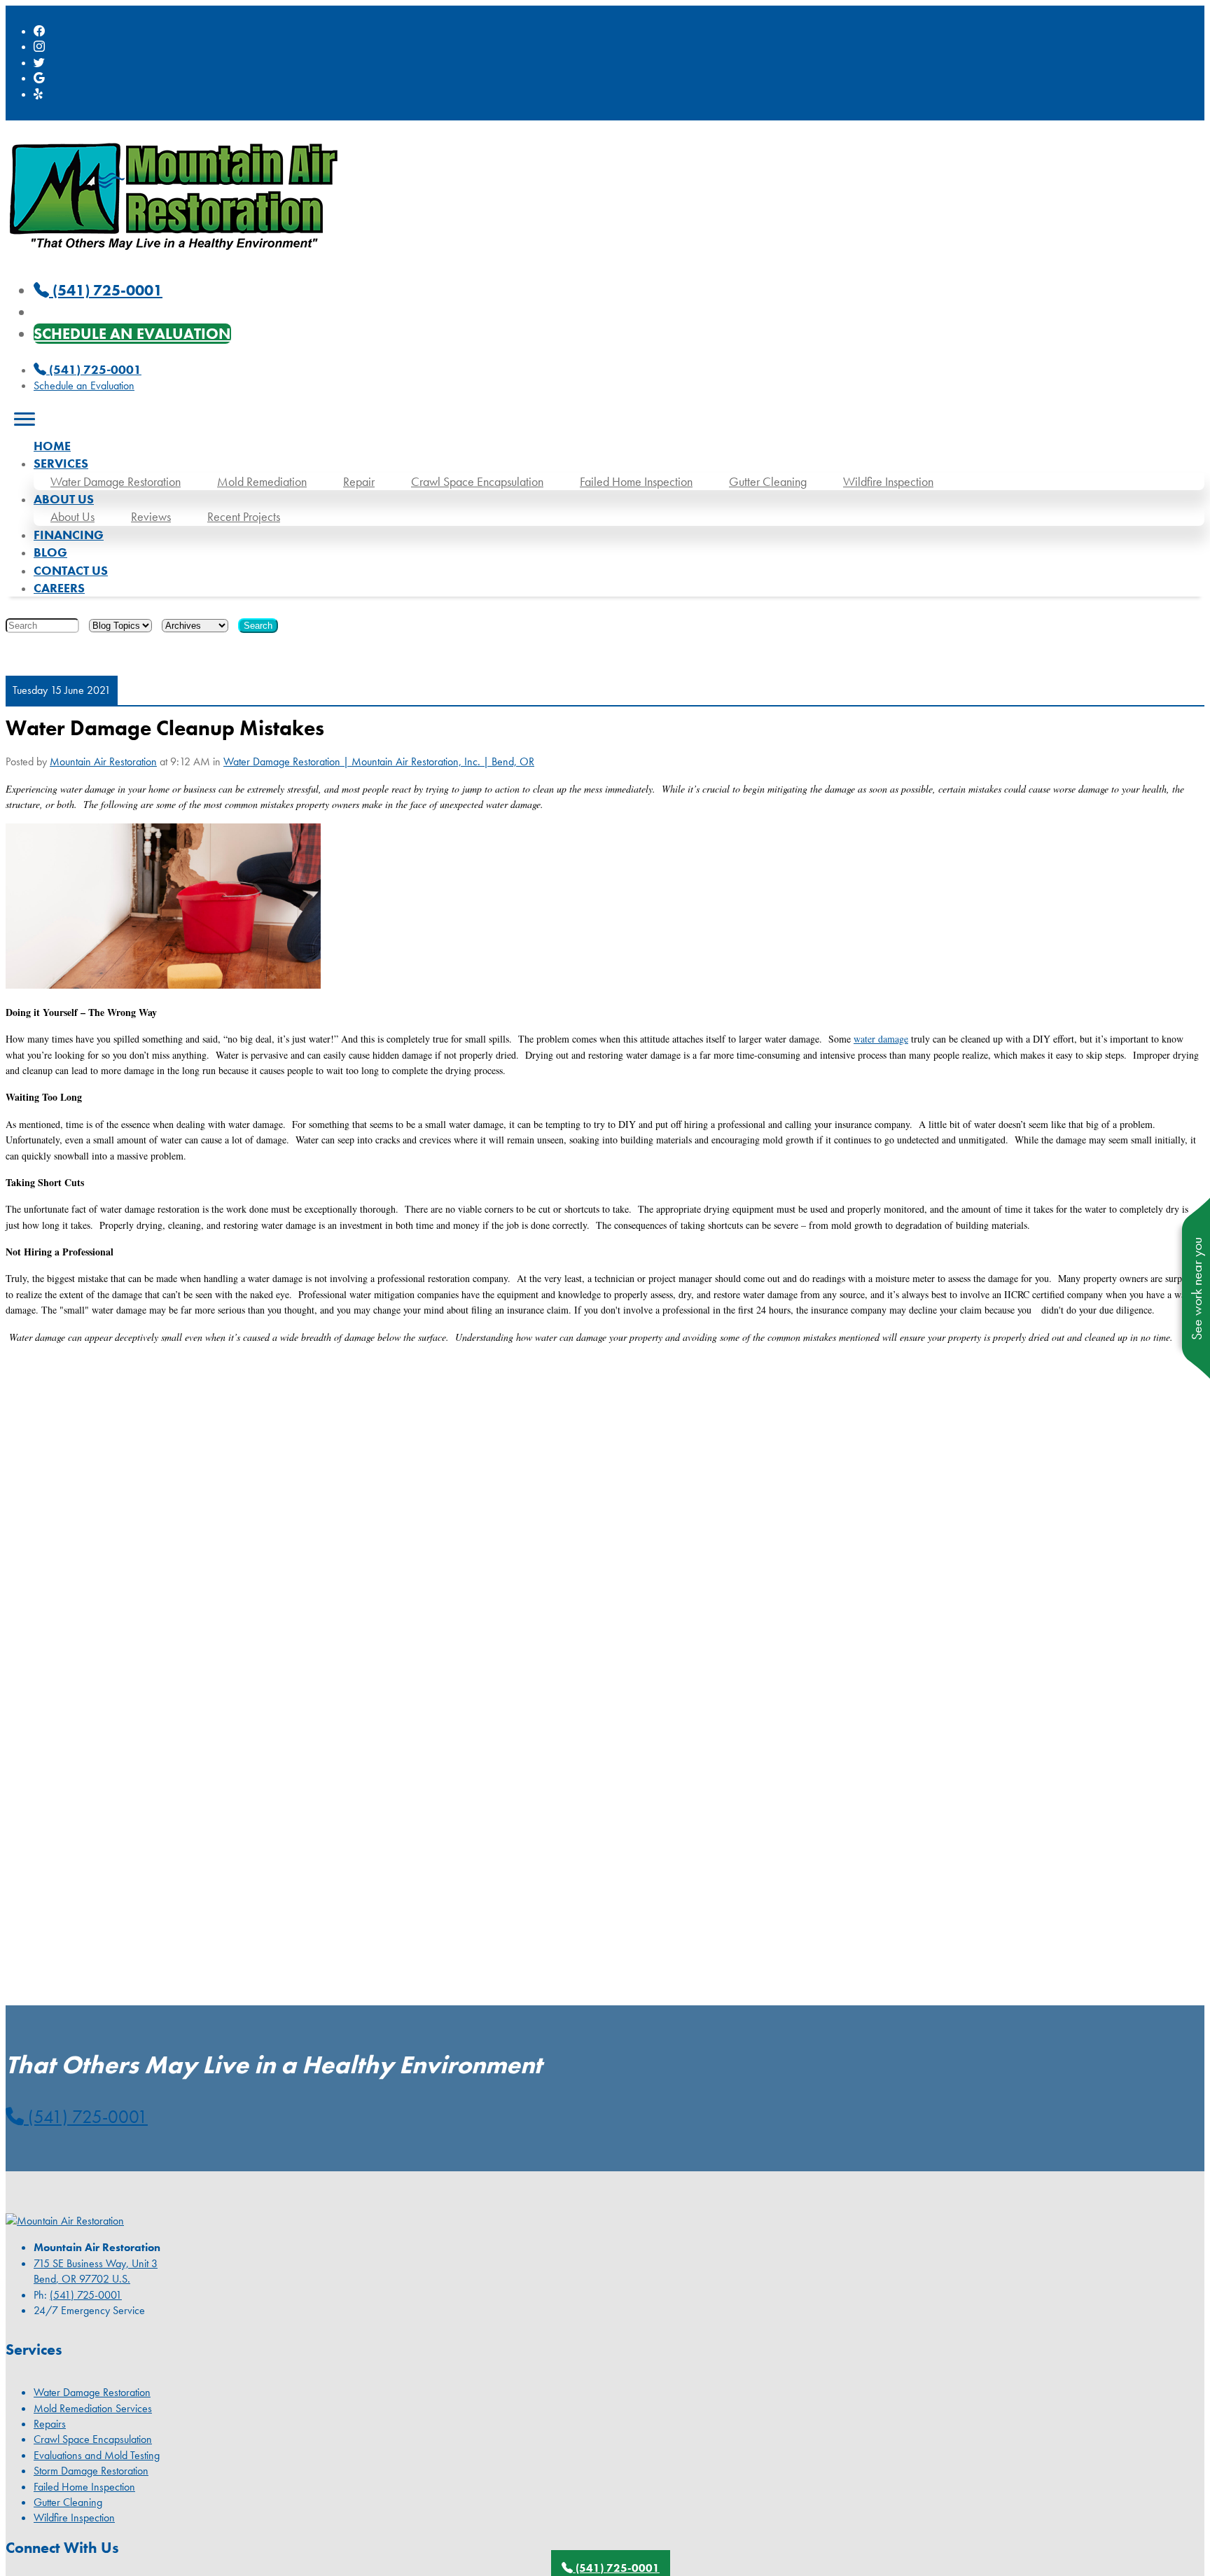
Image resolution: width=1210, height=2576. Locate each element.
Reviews (151, 516)
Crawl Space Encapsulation (477, 481)
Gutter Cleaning (768, 481)
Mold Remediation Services (93, 2408)
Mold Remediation (262, 481)
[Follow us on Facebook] (39, 31)
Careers (59, 588)
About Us (72, 516)
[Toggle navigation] (25, 419)
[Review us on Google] (39, 78)
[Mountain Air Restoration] (174, 257)
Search (258, 626)
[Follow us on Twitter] (39, 63)
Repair (359, 481)
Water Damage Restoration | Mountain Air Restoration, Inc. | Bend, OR (379, 761)
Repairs (50, 2424)
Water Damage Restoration (116, 481)
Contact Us (71, 570)
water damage (881, 1039)
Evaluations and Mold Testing (97, 2455)
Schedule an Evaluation (132, 334)
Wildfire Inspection (888, 481)
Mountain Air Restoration (103, 761)
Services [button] (61, 463)
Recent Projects (244, 516)
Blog (50, 552)
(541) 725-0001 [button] (86, 2117)
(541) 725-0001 (94, 369)
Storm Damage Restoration (91, 2471)
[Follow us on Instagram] (39, 47)
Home (52, 446)
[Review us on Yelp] (39, 94)
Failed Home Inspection (636, 481)
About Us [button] (64, 499)
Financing (69, 535)
